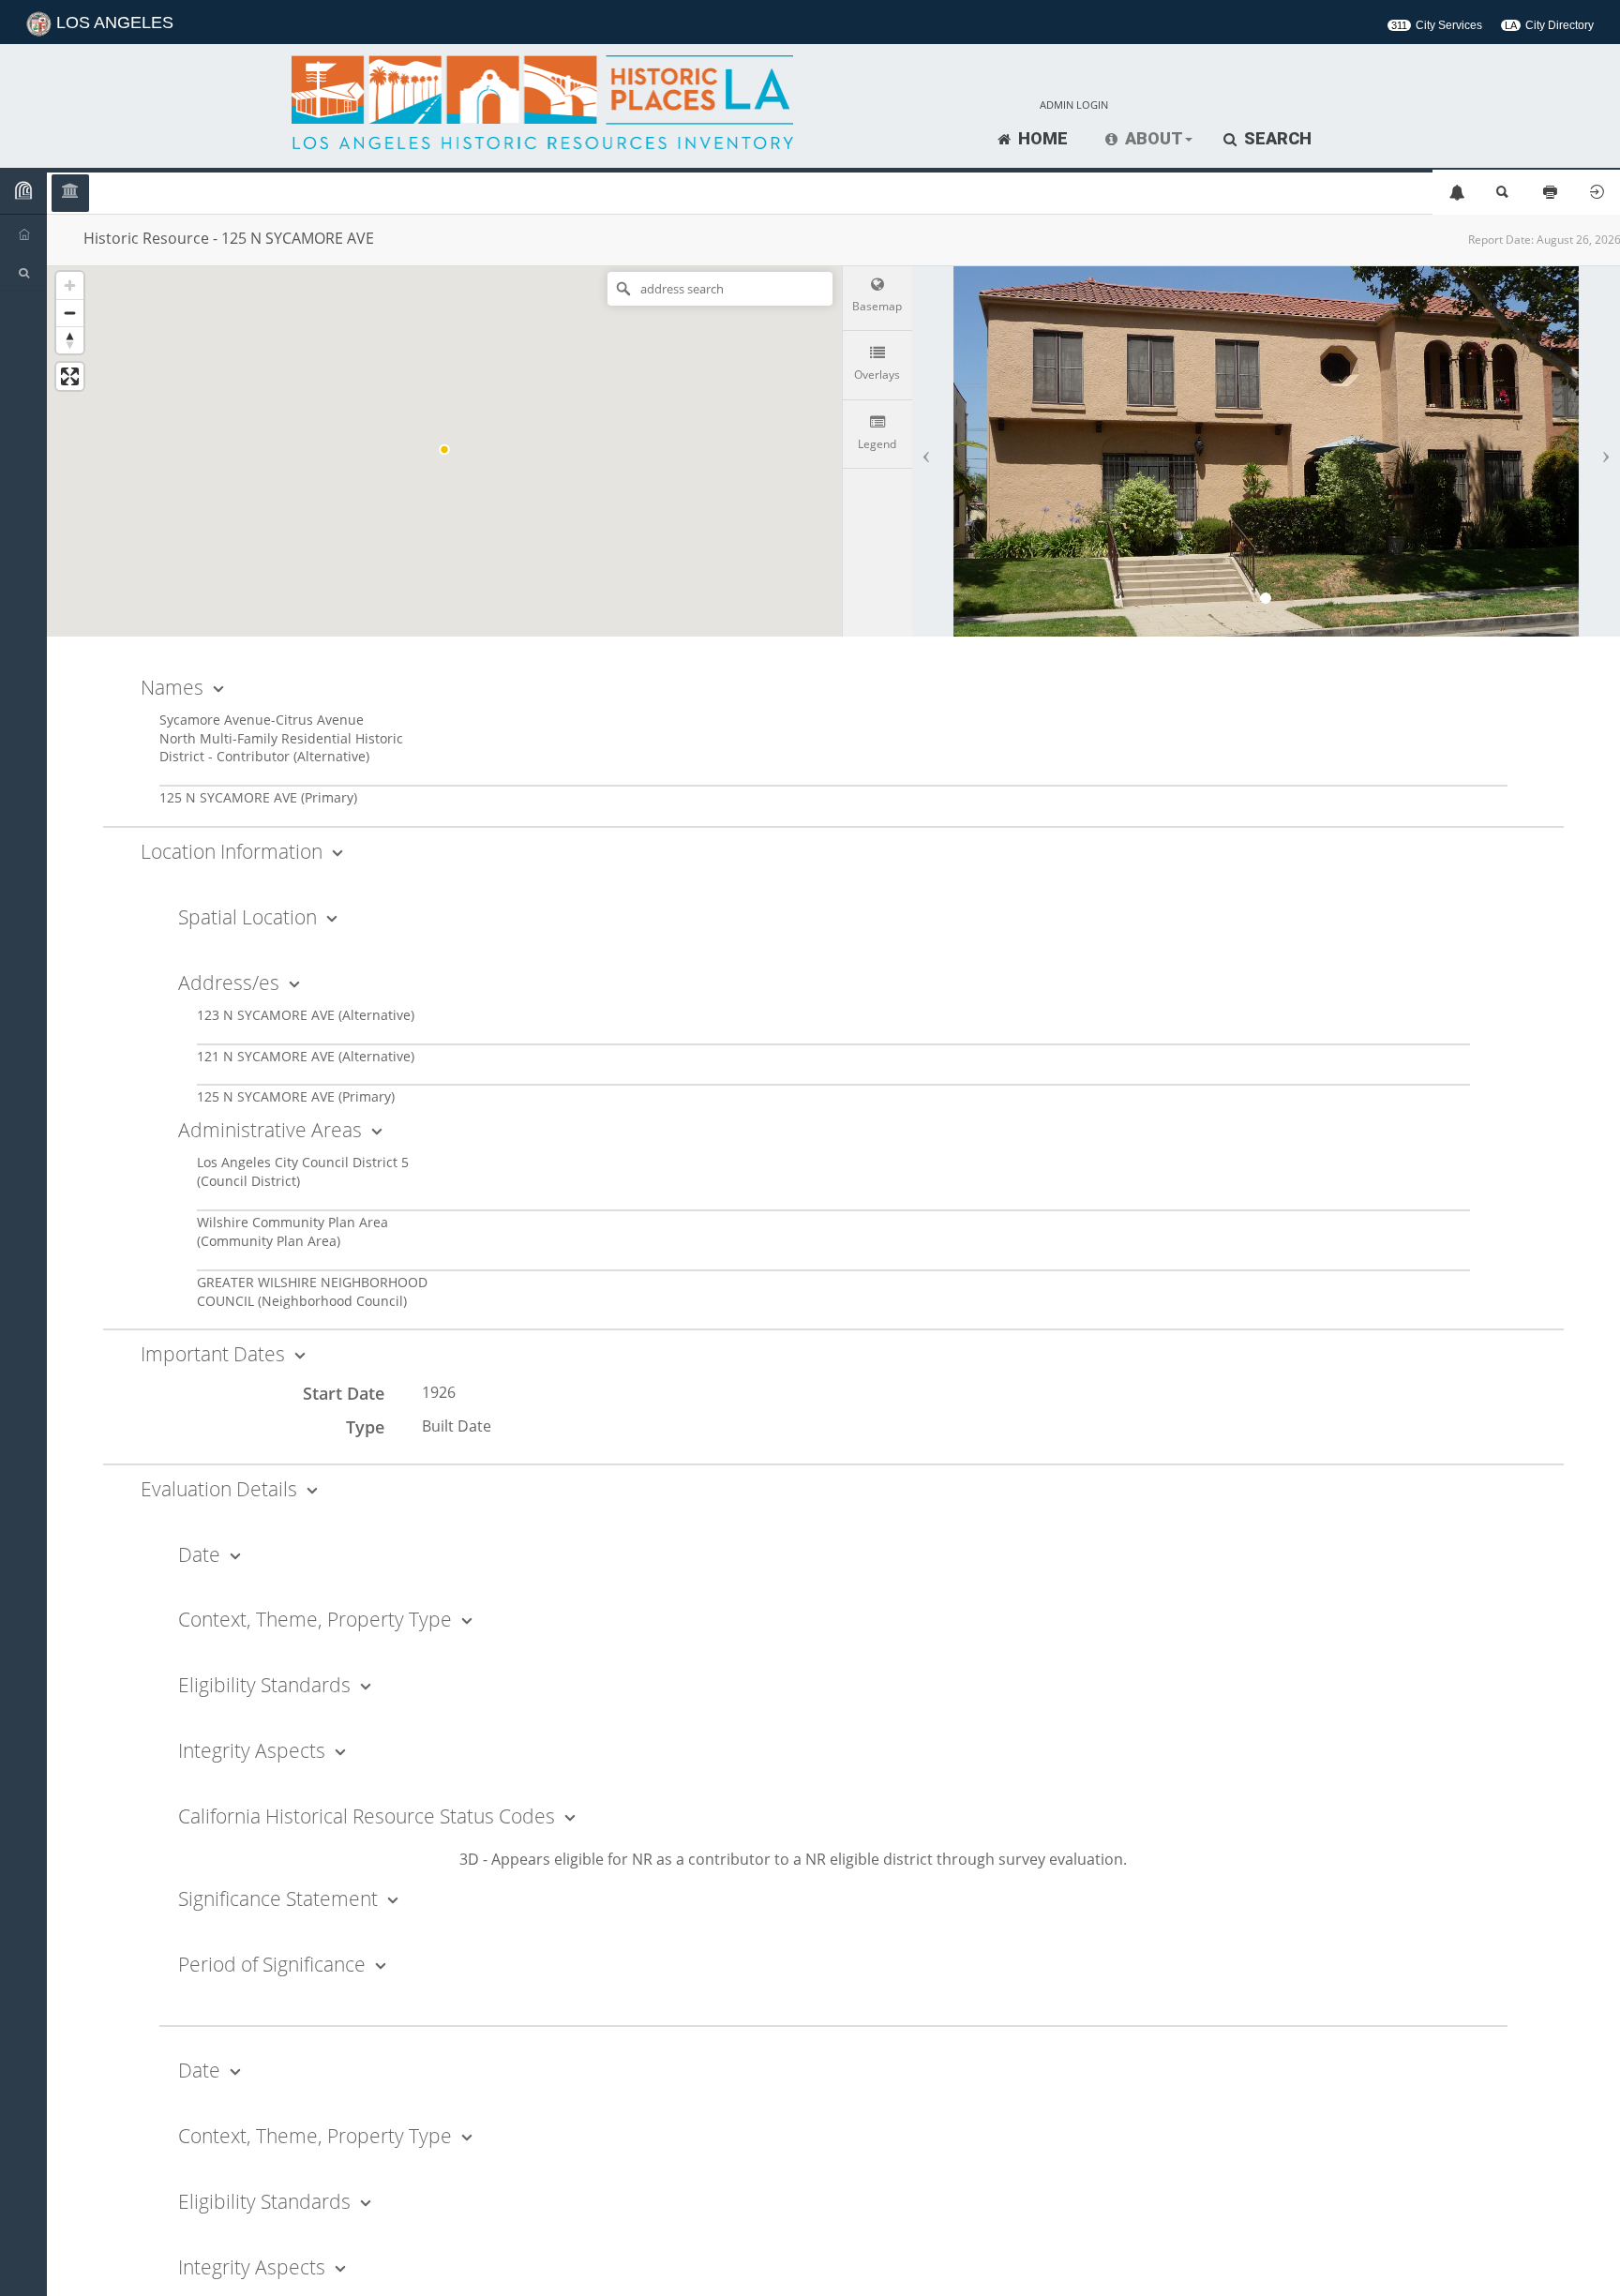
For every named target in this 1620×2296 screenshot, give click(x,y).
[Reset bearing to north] (70, 340)
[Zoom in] (70, 285)
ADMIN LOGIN (1074, 105)
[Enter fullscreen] (70, 376)
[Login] (1597, 193)
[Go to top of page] (1584, 2261)
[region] (444, 450)
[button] (1149, 139)
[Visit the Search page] (1503, 193)
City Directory (1549, 25)
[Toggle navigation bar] (23, 191)
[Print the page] (1550, 193)
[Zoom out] (70, 313)
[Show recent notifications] (1456, 193)
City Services (1437, 25)
